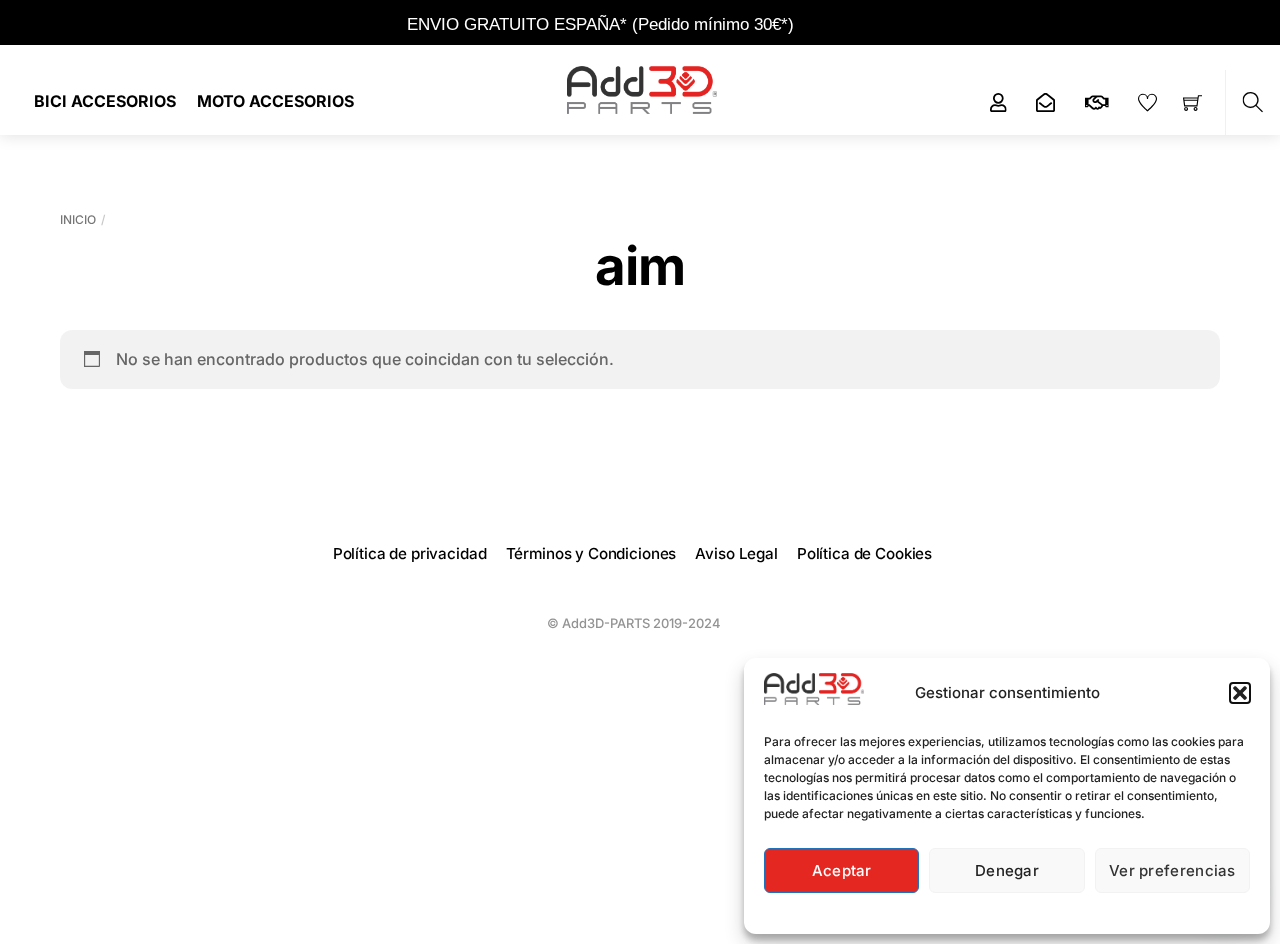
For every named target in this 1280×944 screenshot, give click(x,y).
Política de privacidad (410, 553)
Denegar (1007, 870)
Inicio (78, 219)
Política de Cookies (864, 553)
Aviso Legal (736, 553)
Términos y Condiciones (591, 553)
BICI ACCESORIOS (105, 101)
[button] (1240, 693)
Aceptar (842, 870)
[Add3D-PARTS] (642, 88)
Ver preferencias (1172, 870)
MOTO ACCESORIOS (275, 101)
